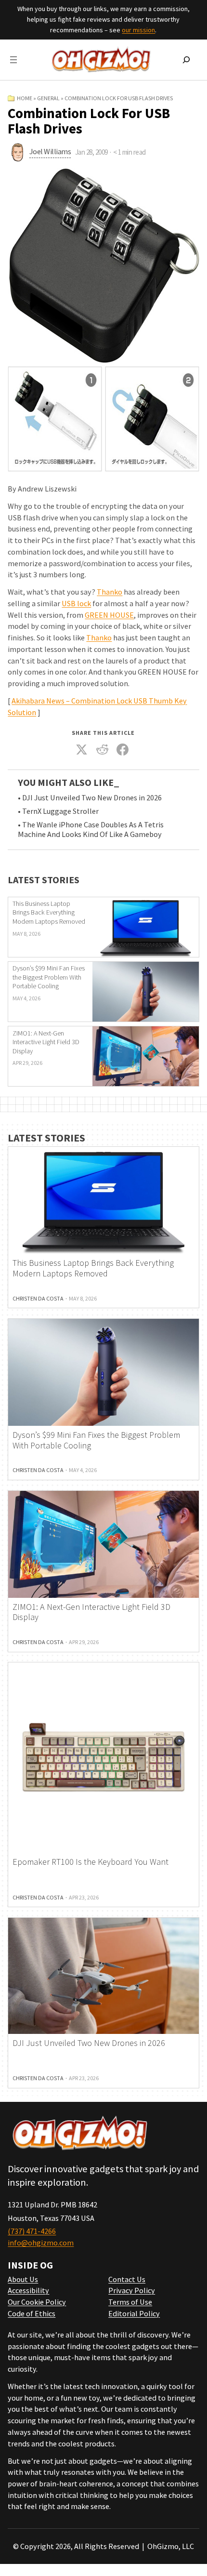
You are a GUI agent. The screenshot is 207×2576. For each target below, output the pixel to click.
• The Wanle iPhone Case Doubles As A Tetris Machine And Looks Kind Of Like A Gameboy (91, 830)
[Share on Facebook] (123, 750)
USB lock (76, 603)
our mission (138, 30)
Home (25, 98)
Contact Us (127, 2279)
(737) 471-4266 (32, 2231)
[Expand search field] (186, 60)
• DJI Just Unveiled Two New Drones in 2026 (90, 798)
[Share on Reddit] (103, 750)
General (48, 98)
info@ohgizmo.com (41, 2243)
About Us (23, 2279)
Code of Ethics (32, 2313)
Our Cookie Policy (37, 2302)
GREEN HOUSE (109, 615)
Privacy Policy (132, 2290)
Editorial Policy (134, 2313)
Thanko (110, 592)
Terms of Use (130, 2302)
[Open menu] (13, 60)
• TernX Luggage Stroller (58, 811)
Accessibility (28, 2290)
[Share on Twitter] (82, 750)
